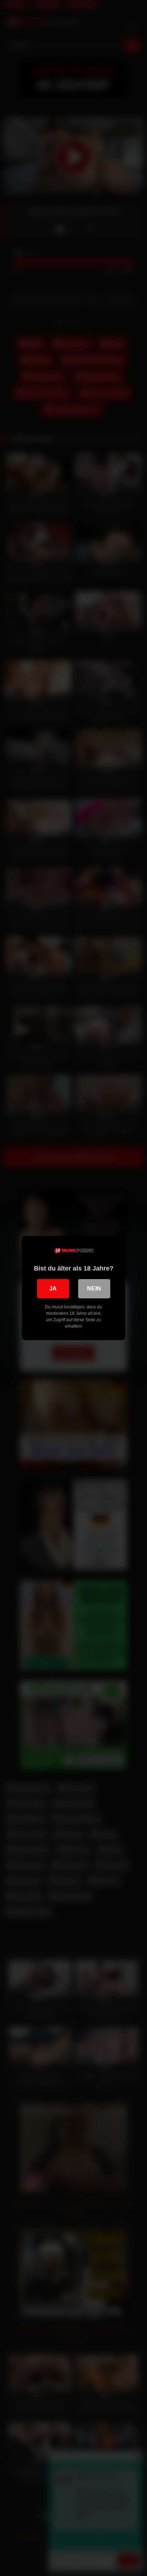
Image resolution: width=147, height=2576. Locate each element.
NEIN (94, 1289)
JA (53, 1289)
